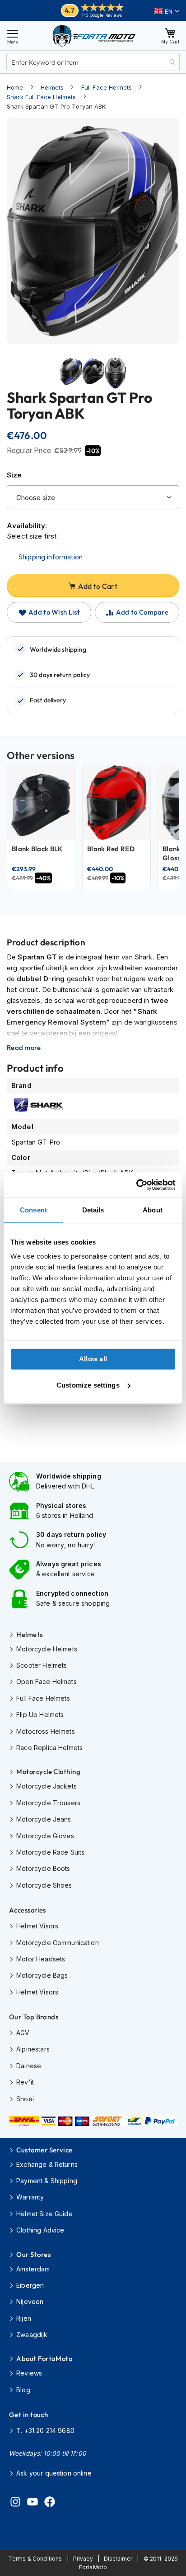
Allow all (93, 1359)
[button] (167, 11)
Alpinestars (33, 2049)
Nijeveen (30, 2302)
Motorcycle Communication (58, 1943)
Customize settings (88, 1385)
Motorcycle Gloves (45, 1836)
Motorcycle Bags (42, 1975)
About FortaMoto (44, 2359)
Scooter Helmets (42, 1665)
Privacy (83, 2559)
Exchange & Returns (47, 2164)
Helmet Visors (37, 1926)
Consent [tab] (33, 1210)
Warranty (30, 2197)
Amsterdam (33, 2269)
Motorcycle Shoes (44, 1885)
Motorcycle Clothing (48, 1772)
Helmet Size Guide (44, 2214)
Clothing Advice (40, 2230)
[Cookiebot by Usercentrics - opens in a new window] (136, 1185)
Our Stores (33, 2254)
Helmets (52, 87)
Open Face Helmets (46, 1682)
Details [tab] (93, 1210)
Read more (24, 1048)
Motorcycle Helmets (47, 1649)
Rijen (24, 2318)
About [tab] (153, 1210)
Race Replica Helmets (49, 1748)
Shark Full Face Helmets (41, 97)
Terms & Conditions (35, 2559)
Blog (23, 2390)
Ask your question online (54, 2473)
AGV (23, 2033)
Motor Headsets (41, 1959)
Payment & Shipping (47, 2181)
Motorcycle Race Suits (50, 1852)
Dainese (29, 2066)
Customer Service (44, 2150)
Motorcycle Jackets (46, 1786)
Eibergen (30, 2285)
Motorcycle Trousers (48, 1803)
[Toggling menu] (13, 36)
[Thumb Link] (71, 379)
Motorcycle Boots (43, 1868)
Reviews (29, 2373)
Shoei (25, 2099)
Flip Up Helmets (40, 1715)
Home (15, 87)
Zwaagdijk (32, 2335)
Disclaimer (118, 2559)
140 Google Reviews (102, 15)
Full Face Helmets (107, 87)
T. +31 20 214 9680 (45, 2431)
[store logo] (94, 36)
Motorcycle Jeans (44, 1819)
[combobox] (93, 62)
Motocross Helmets (46, 1731)
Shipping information (50, 557)
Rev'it (25, 2082)
